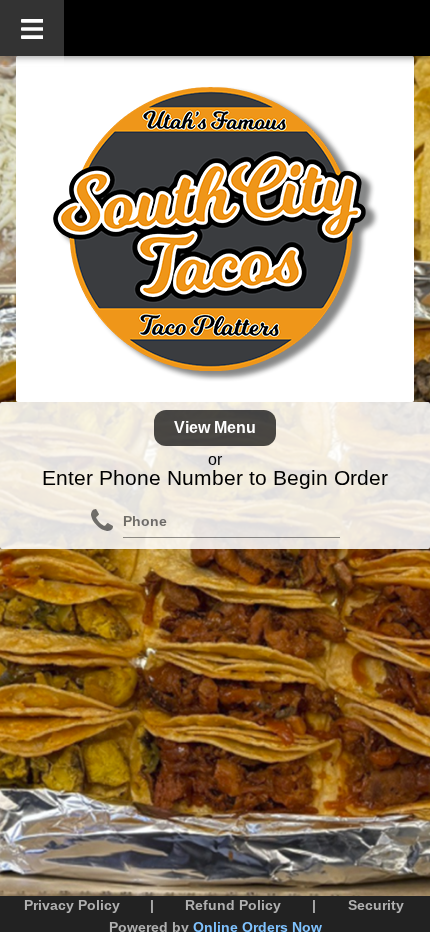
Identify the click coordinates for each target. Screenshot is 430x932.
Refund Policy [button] (233, 905)
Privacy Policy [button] (72, 905)
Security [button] (376, 905)
